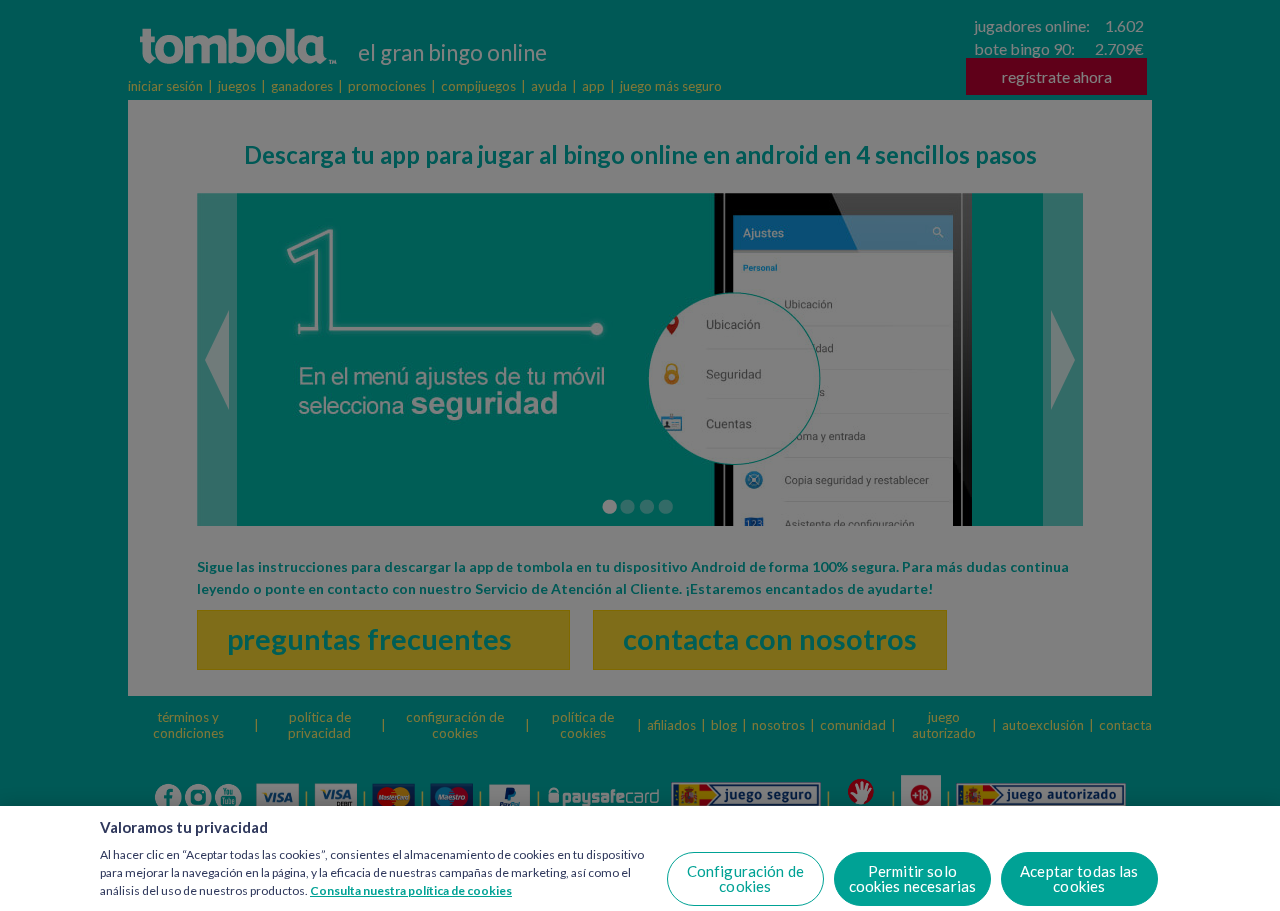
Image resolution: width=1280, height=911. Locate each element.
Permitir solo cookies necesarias (913, 878)
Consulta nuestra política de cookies (411, 889)
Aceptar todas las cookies (1079, 878)
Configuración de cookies (745, 878)
